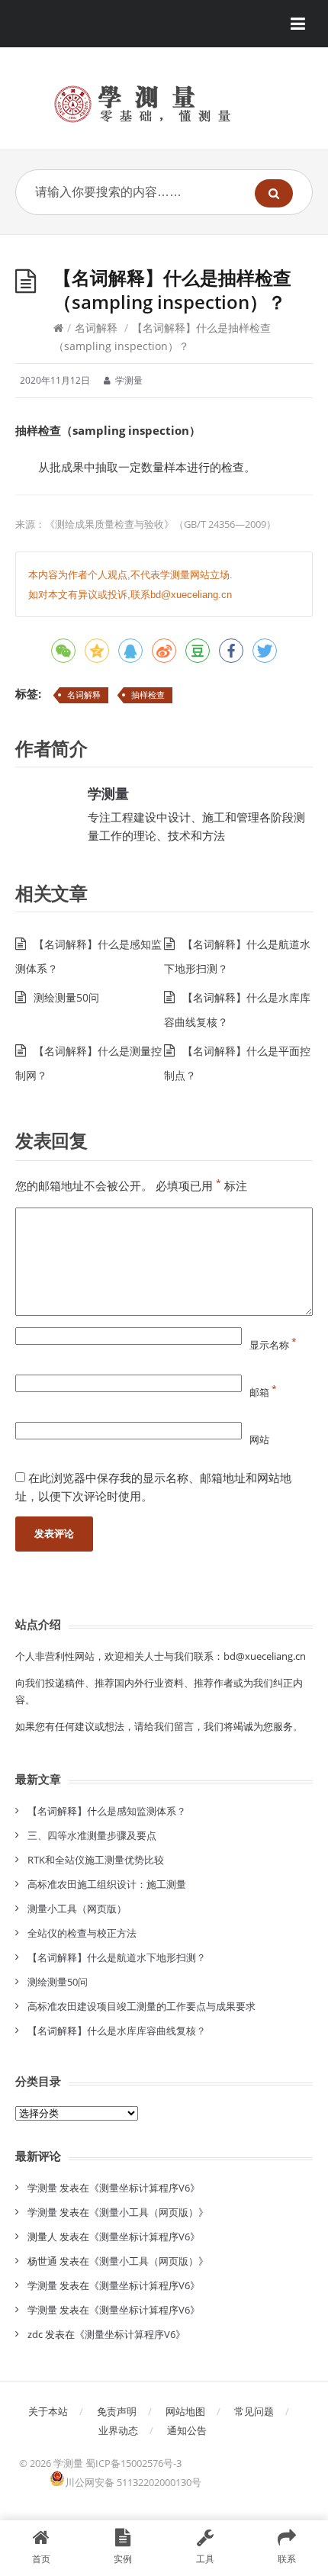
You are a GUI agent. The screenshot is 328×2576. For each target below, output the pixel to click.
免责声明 (117, 2411)
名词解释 (96, 328)
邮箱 (263, 1392)
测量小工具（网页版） (77, 1909)
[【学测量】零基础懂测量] (164, 104)
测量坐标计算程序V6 (145, 2188)
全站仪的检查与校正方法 (82, 1933)
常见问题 (254, 2411)
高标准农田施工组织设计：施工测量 (107, 1884)
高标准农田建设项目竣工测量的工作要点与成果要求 (141, 2006)
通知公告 (187, 2430)
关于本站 (48, 2411)
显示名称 (273, 1345)
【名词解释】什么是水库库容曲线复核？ (117, 2031)
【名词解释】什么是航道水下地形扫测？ (117, 1957)
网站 (259, 1439)
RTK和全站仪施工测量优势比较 (96, 1860)
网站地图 (185, 2411)
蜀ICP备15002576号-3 (133, 2463)
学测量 (108, 793)
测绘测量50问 (66, 997)
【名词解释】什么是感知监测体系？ (107, 1811)
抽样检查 (148, 695)
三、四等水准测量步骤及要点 (92, 1835)
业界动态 (118, 2430)
